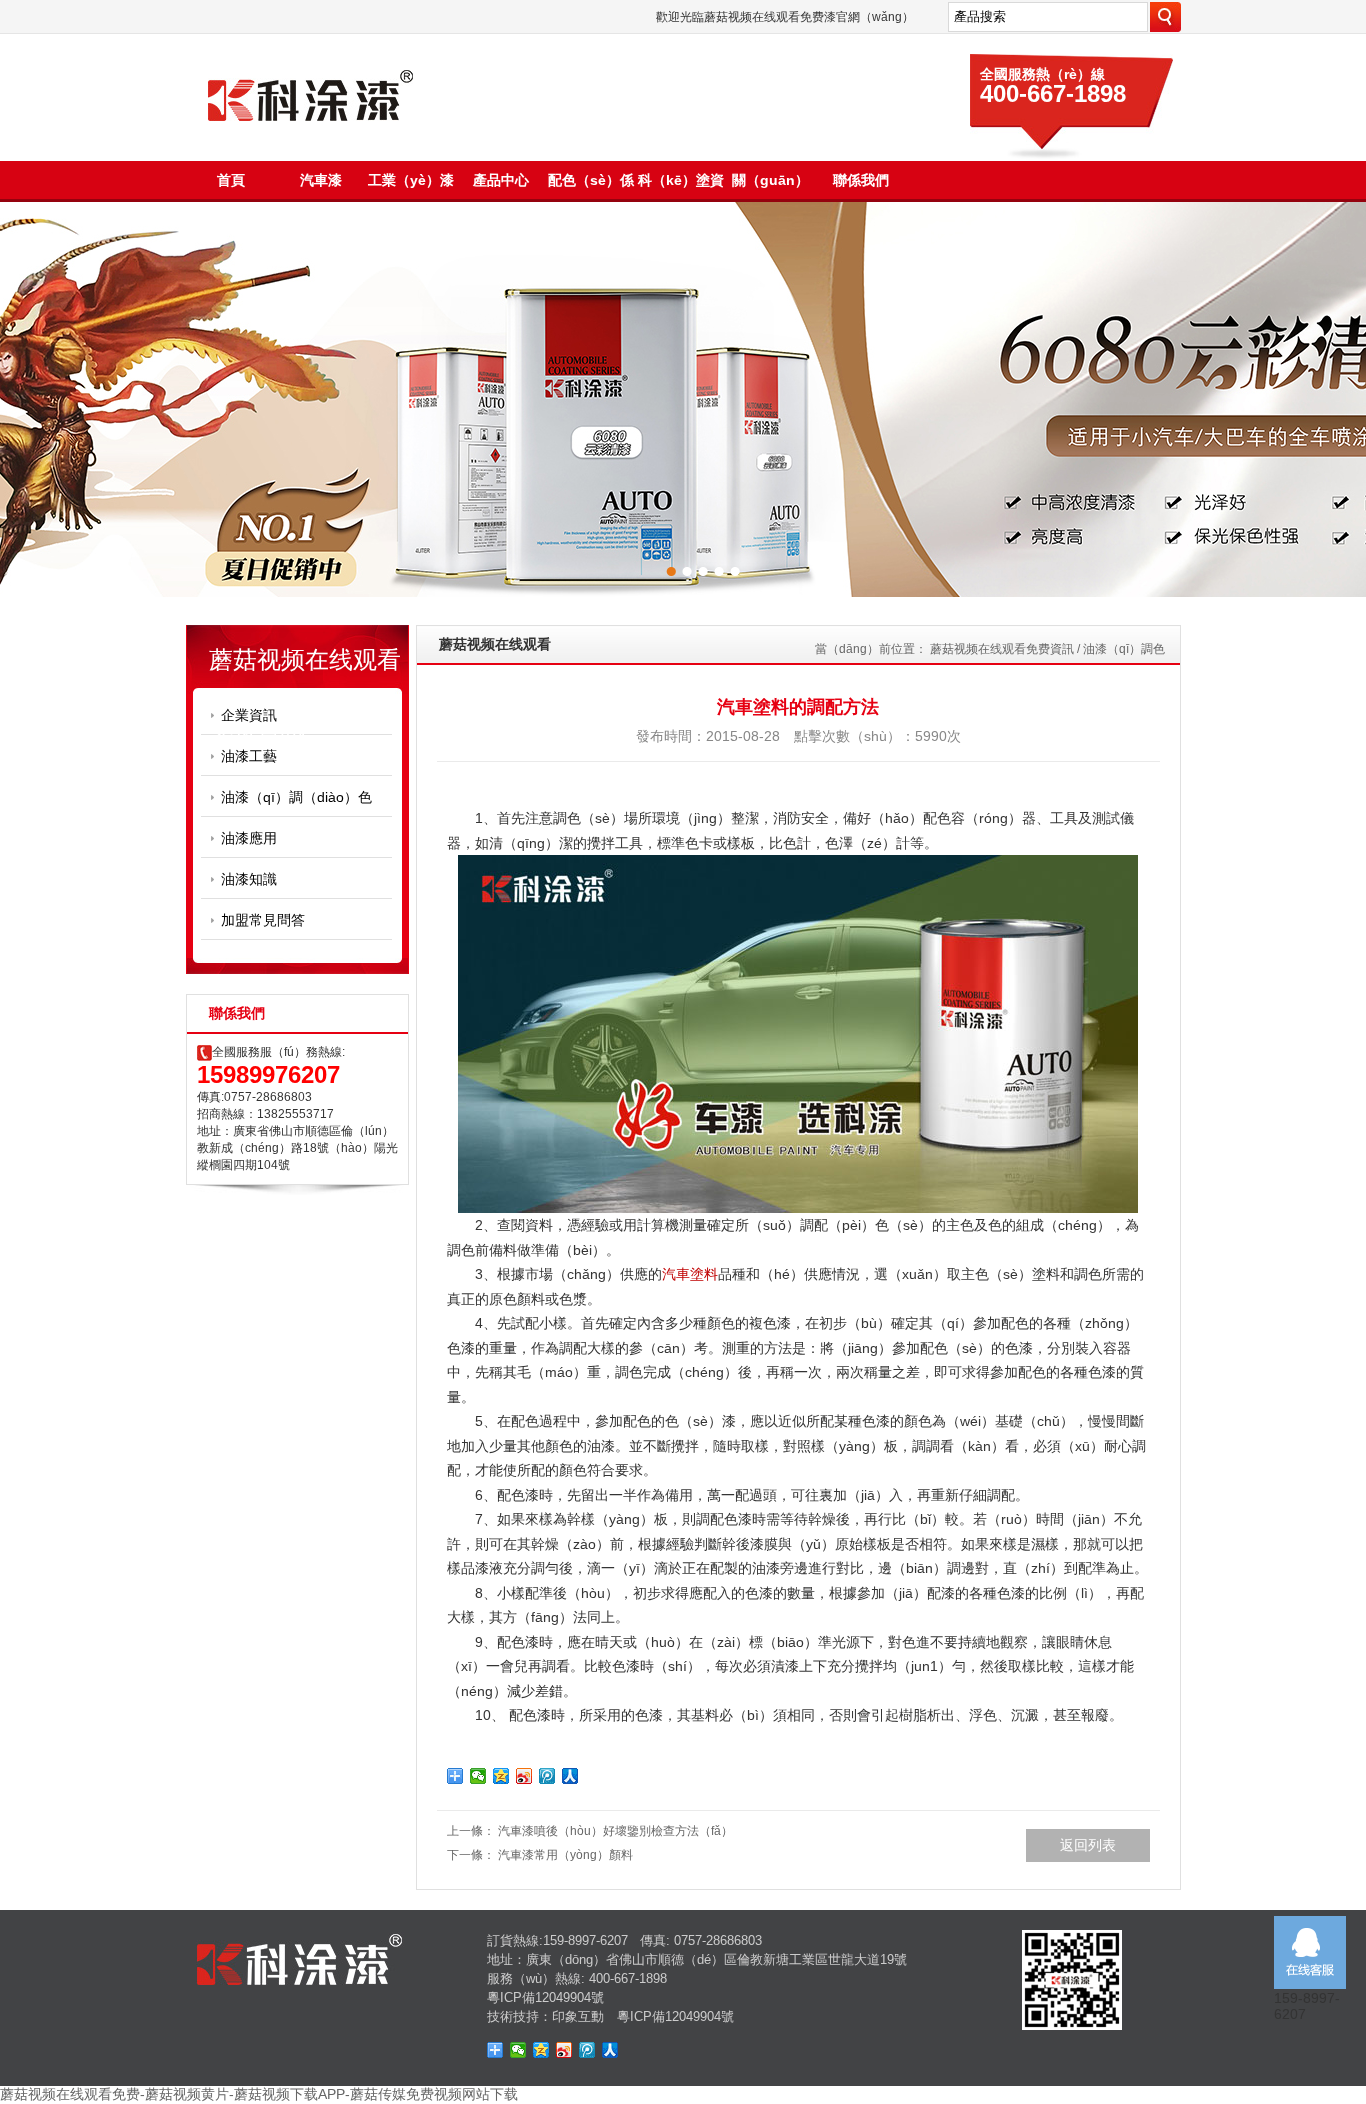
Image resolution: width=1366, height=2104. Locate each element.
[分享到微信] (478, 1776)
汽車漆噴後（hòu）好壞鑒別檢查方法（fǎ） (615, 1831)
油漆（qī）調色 (1124, 649)
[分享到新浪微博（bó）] (564, 2050)
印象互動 (578, 2016)
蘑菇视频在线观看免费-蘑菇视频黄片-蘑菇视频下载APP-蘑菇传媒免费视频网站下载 (259, 2094)
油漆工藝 (249, 756)
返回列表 (1088, 1845)
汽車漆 (321, 180)
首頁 (231, 180)
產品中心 (501, 180)
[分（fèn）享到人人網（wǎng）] (570, 1776)
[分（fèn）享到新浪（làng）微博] (524, 1776)
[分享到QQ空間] (501, 1776)
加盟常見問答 (263, 920)
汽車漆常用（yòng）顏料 (565, 1855)
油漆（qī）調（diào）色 (296, 797)
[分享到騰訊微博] (547, 1776)
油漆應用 (249, 838)
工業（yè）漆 (411, 180)
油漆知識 (249, 879)
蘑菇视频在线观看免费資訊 (1002, 649)
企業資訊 (249, 715)
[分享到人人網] (610, 2050)
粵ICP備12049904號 (545, 1997)
